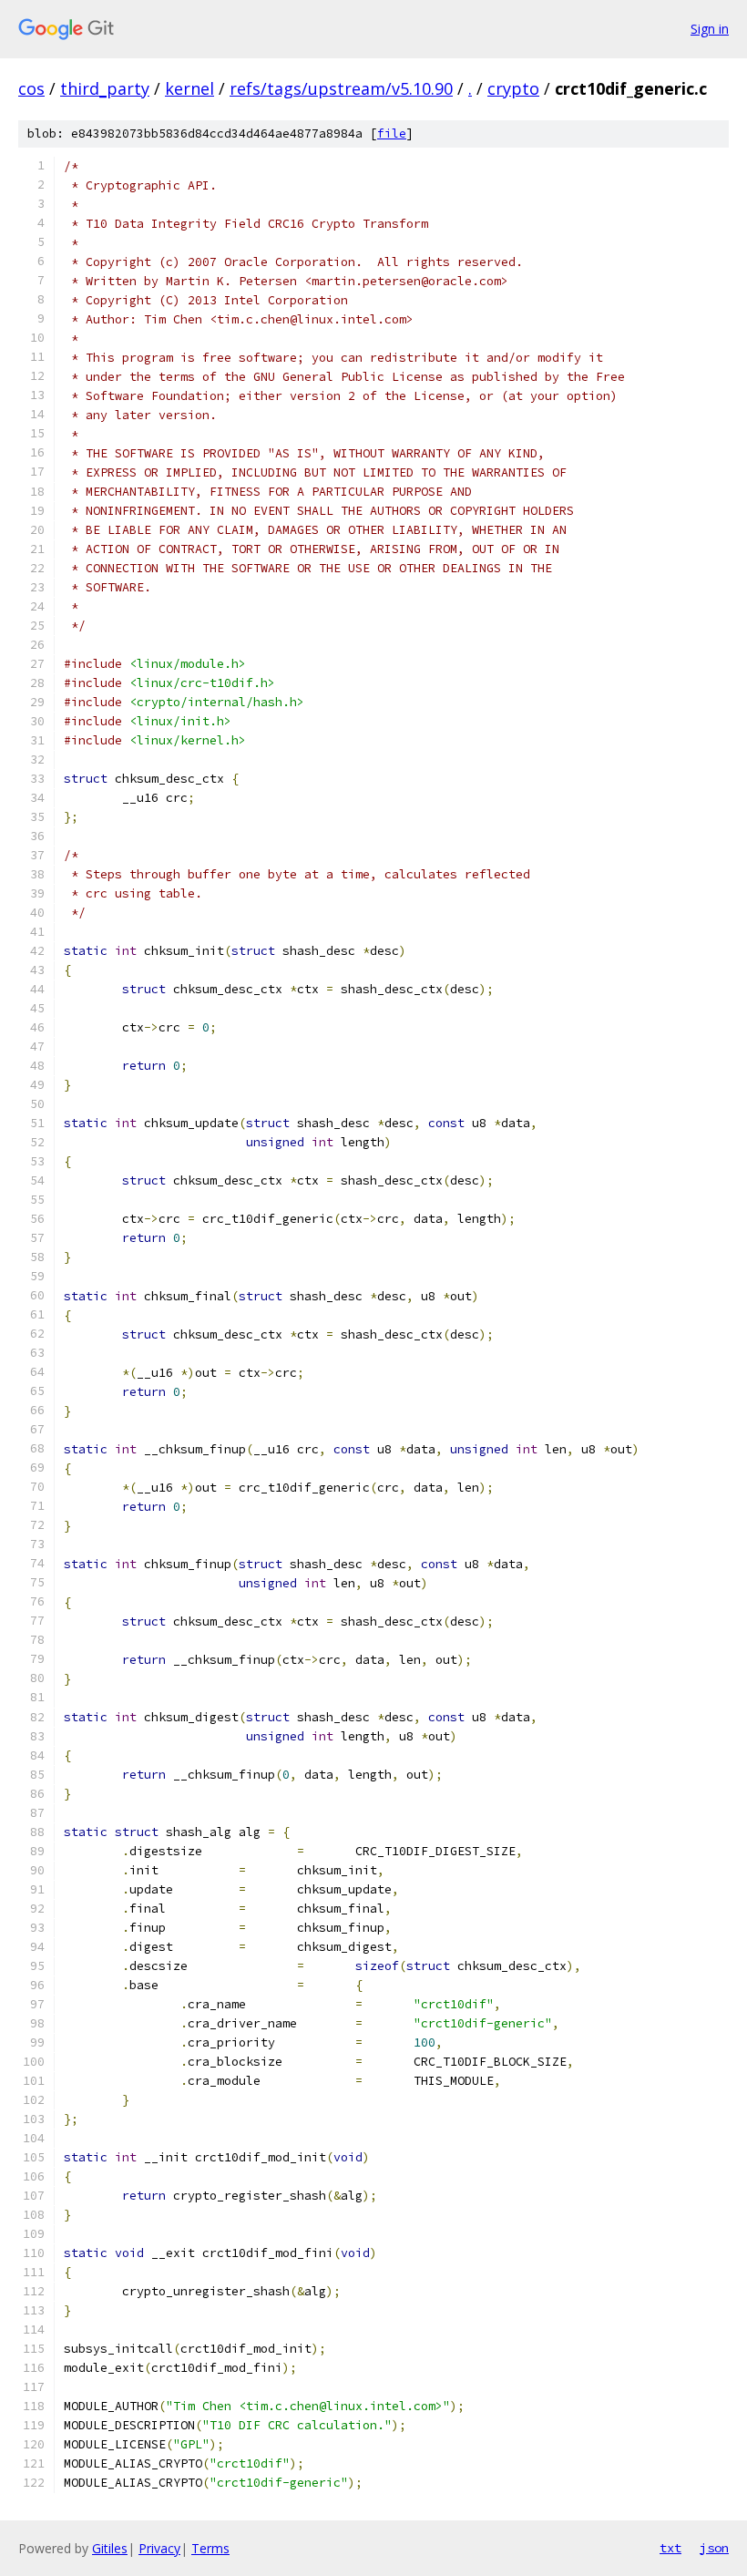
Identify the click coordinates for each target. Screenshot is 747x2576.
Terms (210, 2548)
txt (670, 2548)
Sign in (710, 29)
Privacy (159, 2548)
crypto (513, 88)
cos (31, 88)
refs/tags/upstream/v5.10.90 (341, 88)
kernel (189, 88)
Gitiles (110, 2548)
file (392, 133)
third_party (105, 88)
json (714, 2548)
